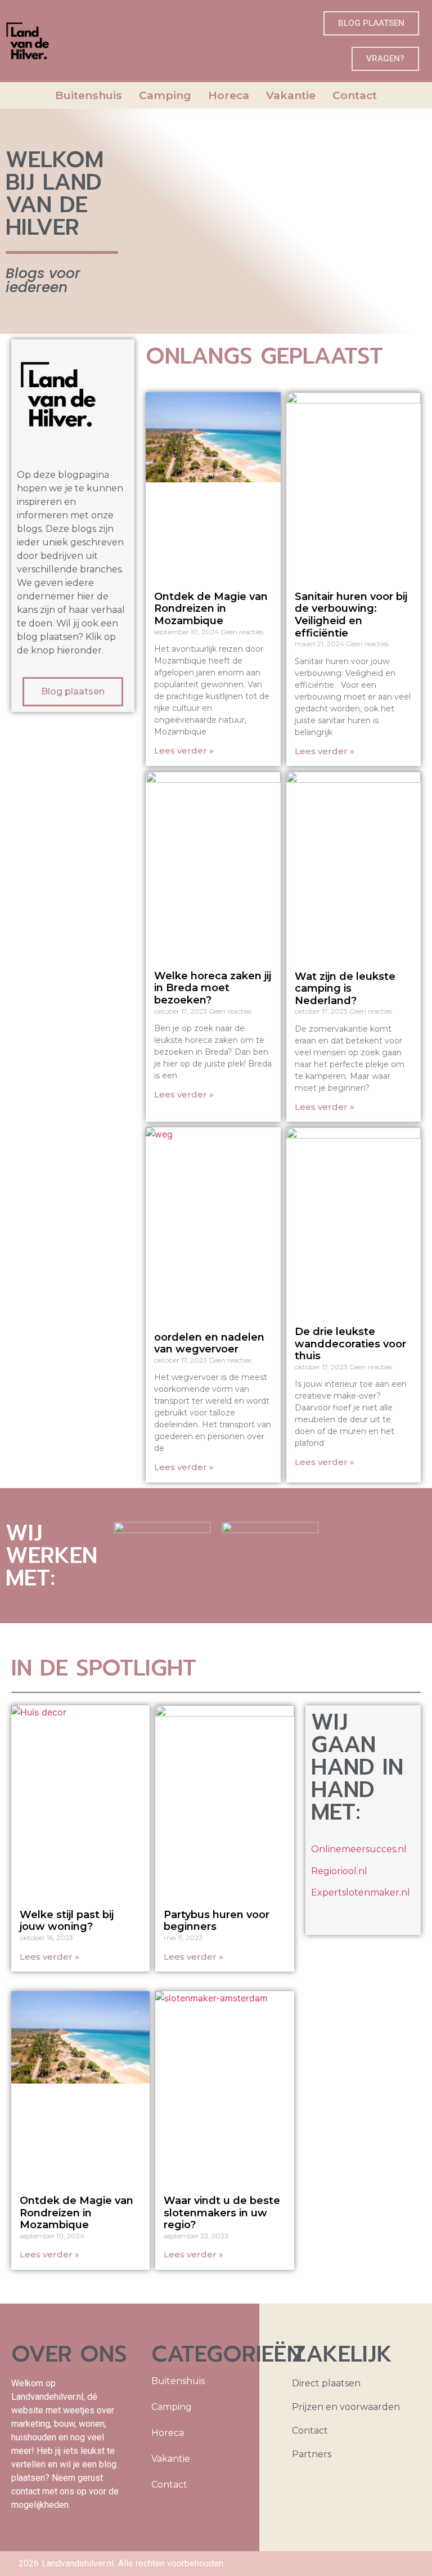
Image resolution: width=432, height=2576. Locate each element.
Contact (355, 95)
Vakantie (291, 95)
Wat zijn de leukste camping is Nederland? (345, 989)
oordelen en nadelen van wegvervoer (209, 1343)
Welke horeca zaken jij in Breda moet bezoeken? (213, 988)
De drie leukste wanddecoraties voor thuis (350, 1344)
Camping (165, 95)
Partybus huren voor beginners (217, 1921)
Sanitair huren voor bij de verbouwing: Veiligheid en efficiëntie (351, 615)
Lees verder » (184, 751)
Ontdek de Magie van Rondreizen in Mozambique (211, 609)
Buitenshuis (89, 95)
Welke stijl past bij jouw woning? (67, 1921)
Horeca (229, 95)
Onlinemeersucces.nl (359, 1849)
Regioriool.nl (339, 1871)
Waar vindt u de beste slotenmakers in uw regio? (222, 2213)
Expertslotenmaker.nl (361, 1892)
